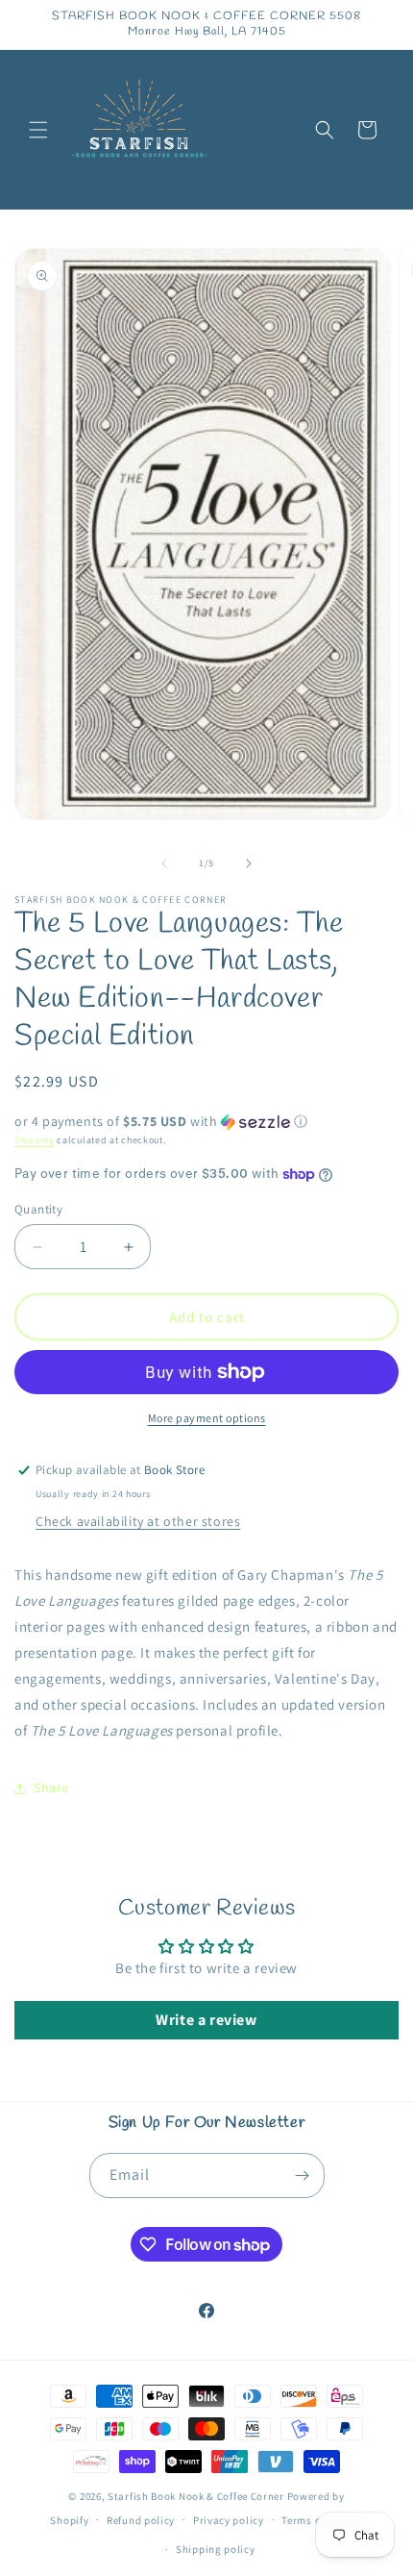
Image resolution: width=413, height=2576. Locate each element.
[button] (38, 130)
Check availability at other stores (138, 1521)
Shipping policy (216, 2549)
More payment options (207, 1418)
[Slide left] (164, 863)
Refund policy (141, 2520)
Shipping (35, 1140)
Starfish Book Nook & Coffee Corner (196, 2496)
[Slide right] (249, 863)
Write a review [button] (206, 2020)
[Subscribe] (303, 2176)
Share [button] (51, 1788)
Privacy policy (229, 2520)
